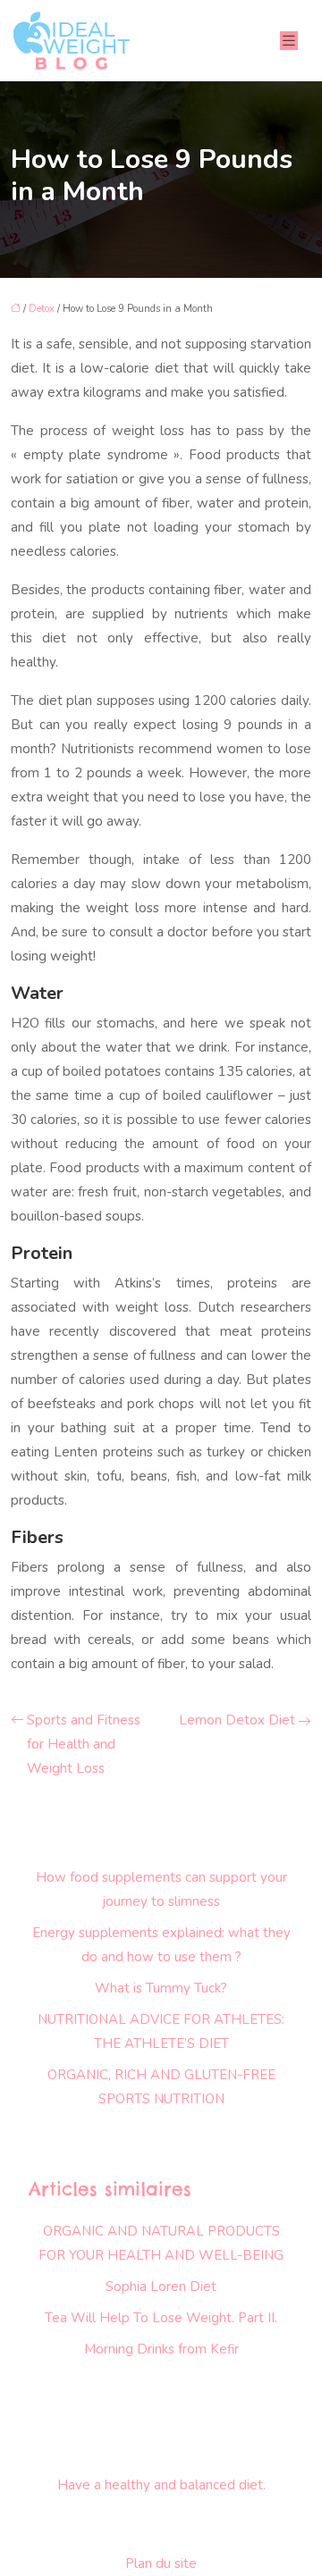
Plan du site (161, 2563)
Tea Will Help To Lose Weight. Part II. (161, 2318)
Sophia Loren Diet (161, 2287)
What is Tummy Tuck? (161, 1988)
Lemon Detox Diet (237, 1720)
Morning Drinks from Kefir (161, 2349)
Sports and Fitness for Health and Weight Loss (84, 1744)
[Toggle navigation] (289, 41)
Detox (42, 309)
